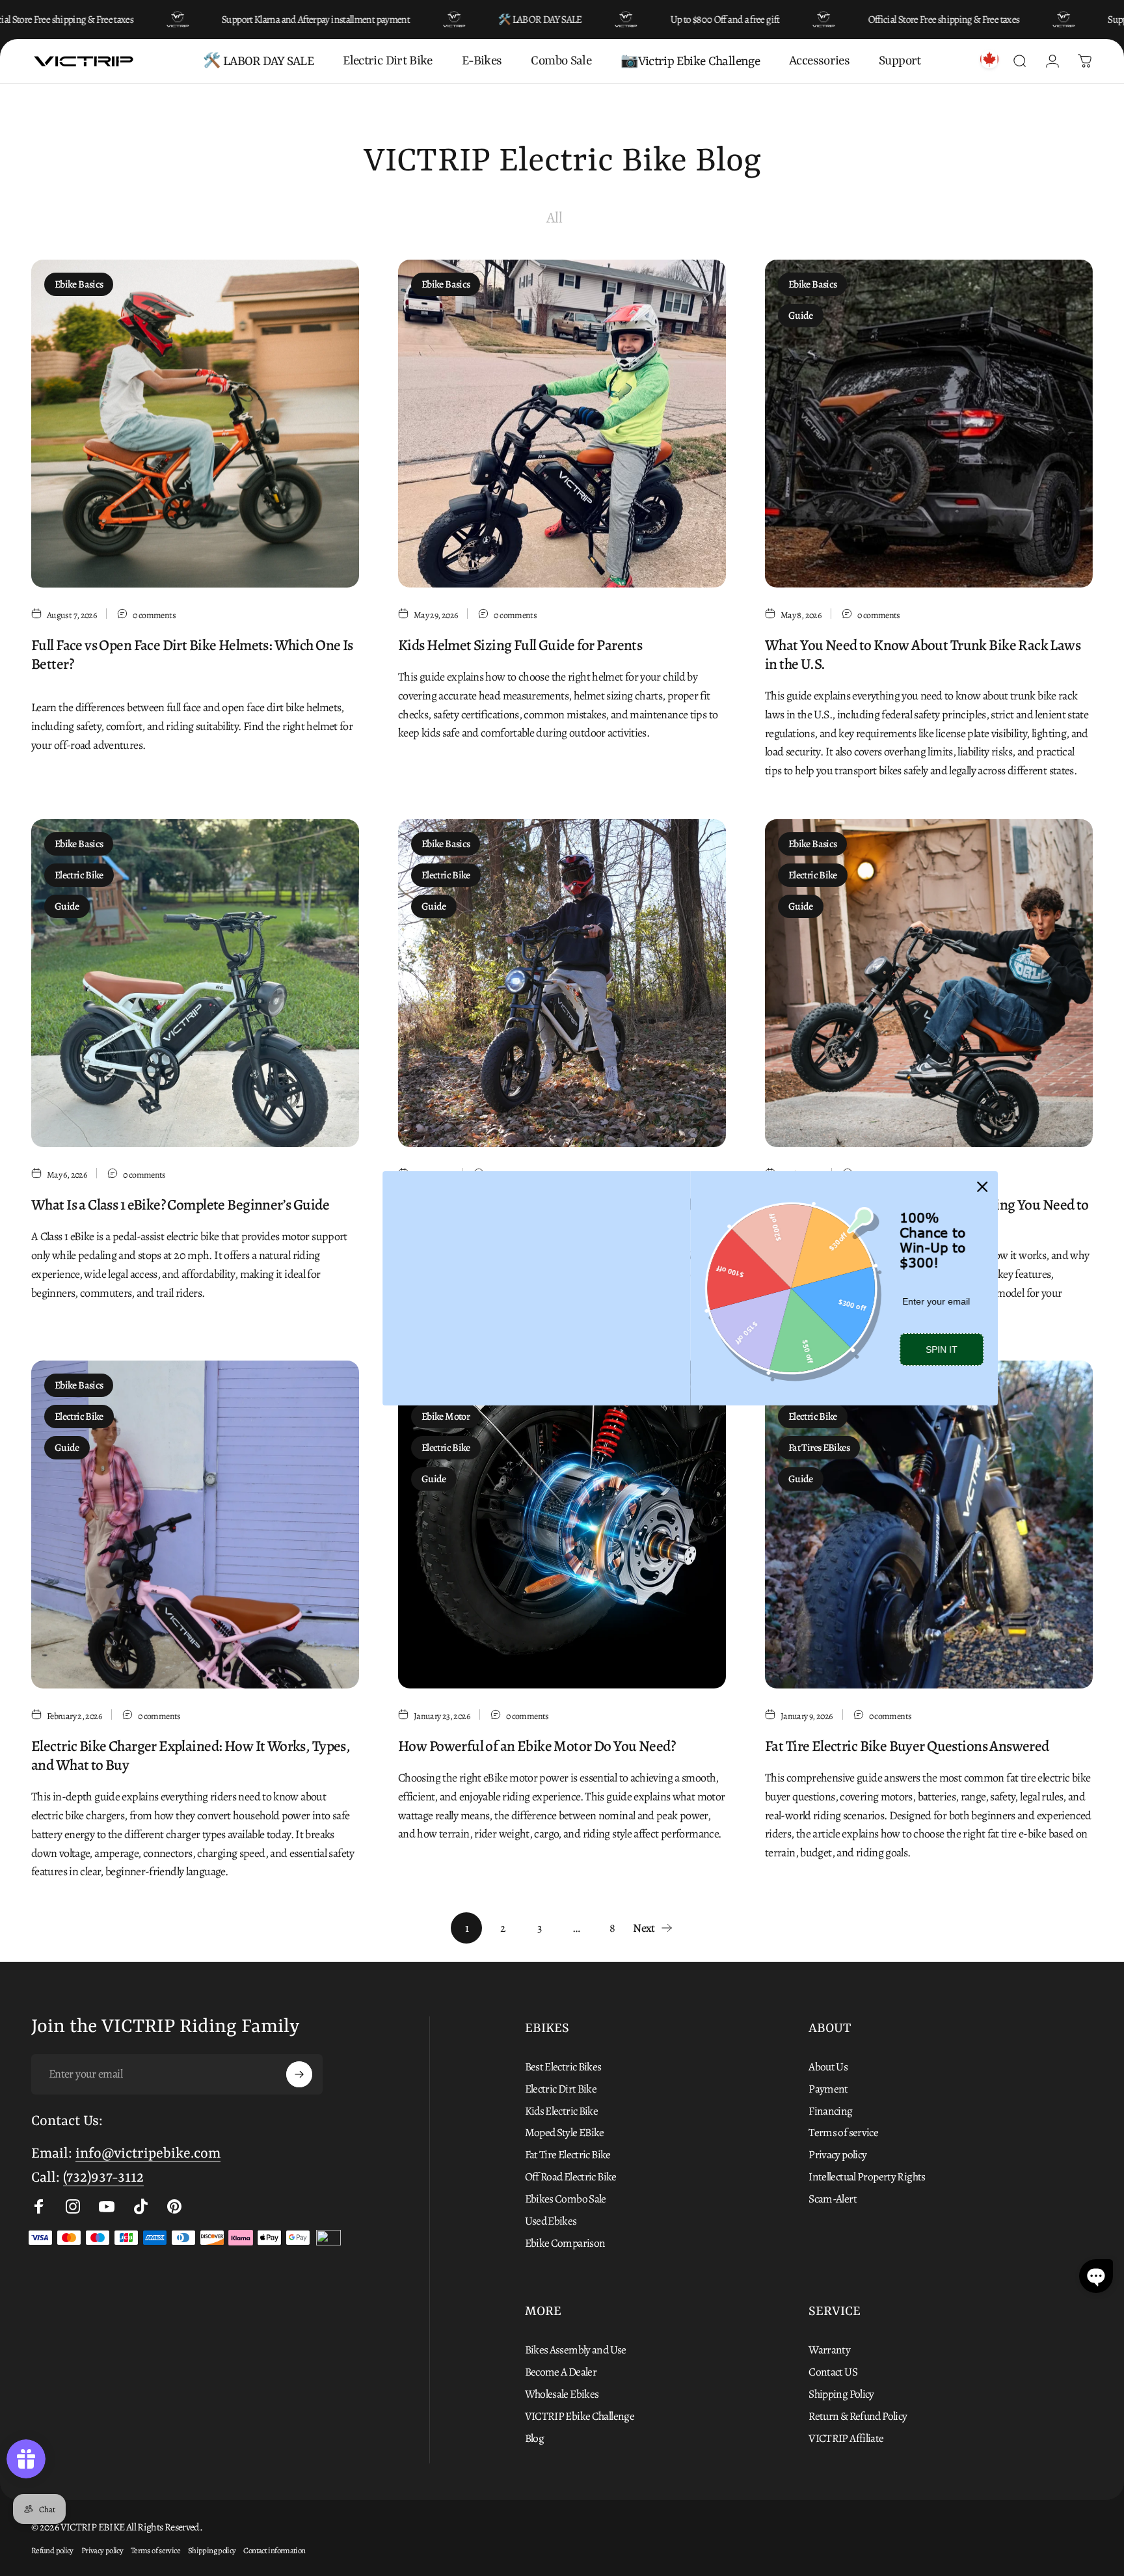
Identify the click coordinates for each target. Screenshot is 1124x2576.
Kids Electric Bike (562, 2111)
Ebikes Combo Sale (566, 2199)
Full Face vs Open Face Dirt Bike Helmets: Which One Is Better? (192, 654)
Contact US (833, 2372)
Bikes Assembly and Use (576, 2350)
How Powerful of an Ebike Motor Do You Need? (537, 1746)
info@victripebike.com (148, 2154)
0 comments (154, 615)
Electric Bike (79, 875)
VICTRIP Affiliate (846, 2439)
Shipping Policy (841, 2394)
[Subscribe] (299, 2074)
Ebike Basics (79, 284)
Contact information (274, 2550)
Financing (830, 2111)
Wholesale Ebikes (562, 2394)
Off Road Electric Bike (571, 2177)
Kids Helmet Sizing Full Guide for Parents (520, 645)
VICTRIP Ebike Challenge (580, 2417)
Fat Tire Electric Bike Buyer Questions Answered (907, 1746)
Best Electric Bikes (563, 2067)
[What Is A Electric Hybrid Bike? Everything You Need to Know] (929, 983)
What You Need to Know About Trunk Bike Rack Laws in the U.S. (923, 654)
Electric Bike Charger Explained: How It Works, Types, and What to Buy (191, 1755)
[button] (1096, 2276)
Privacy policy (837, 2155)
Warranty (829, 2350)
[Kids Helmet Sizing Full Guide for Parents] (562, 424)
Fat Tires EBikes (819, 1448)
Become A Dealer (561, 2372)
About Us (828, 2067)
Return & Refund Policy (858, 2417)
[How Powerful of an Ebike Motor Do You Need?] (562, 1525)
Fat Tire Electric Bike (568, 2155)
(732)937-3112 (103, 2178)
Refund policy (52, 2550)
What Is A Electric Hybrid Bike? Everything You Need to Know (927, 1214)
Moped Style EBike (565, 2133)
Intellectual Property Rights (867, 2177)
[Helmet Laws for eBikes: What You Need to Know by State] (562, 983)
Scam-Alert (833, 2199)
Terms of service (843, 2133)
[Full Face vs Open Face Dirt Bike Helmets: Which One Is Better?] (195, 424)
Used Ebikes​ (551, 2221)
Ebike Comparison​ (565, 2244)
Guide (801, 316)
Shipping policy (212, 2550)
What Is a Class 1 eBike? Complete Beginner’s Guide (180, 1204)
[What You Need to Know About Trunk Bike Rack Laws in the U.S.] (929, 424)
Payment (828, 2089)
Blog (534, 2439)
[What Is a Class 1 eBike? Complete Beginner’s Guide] (195, 983)
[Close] (854, 1150)
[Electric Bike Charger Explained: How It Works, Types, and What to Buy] (195, 1525)
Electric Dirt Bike (561, 2089)
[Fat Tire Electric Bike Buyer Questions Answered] (929, 1525)
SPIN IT (813, 1349)
